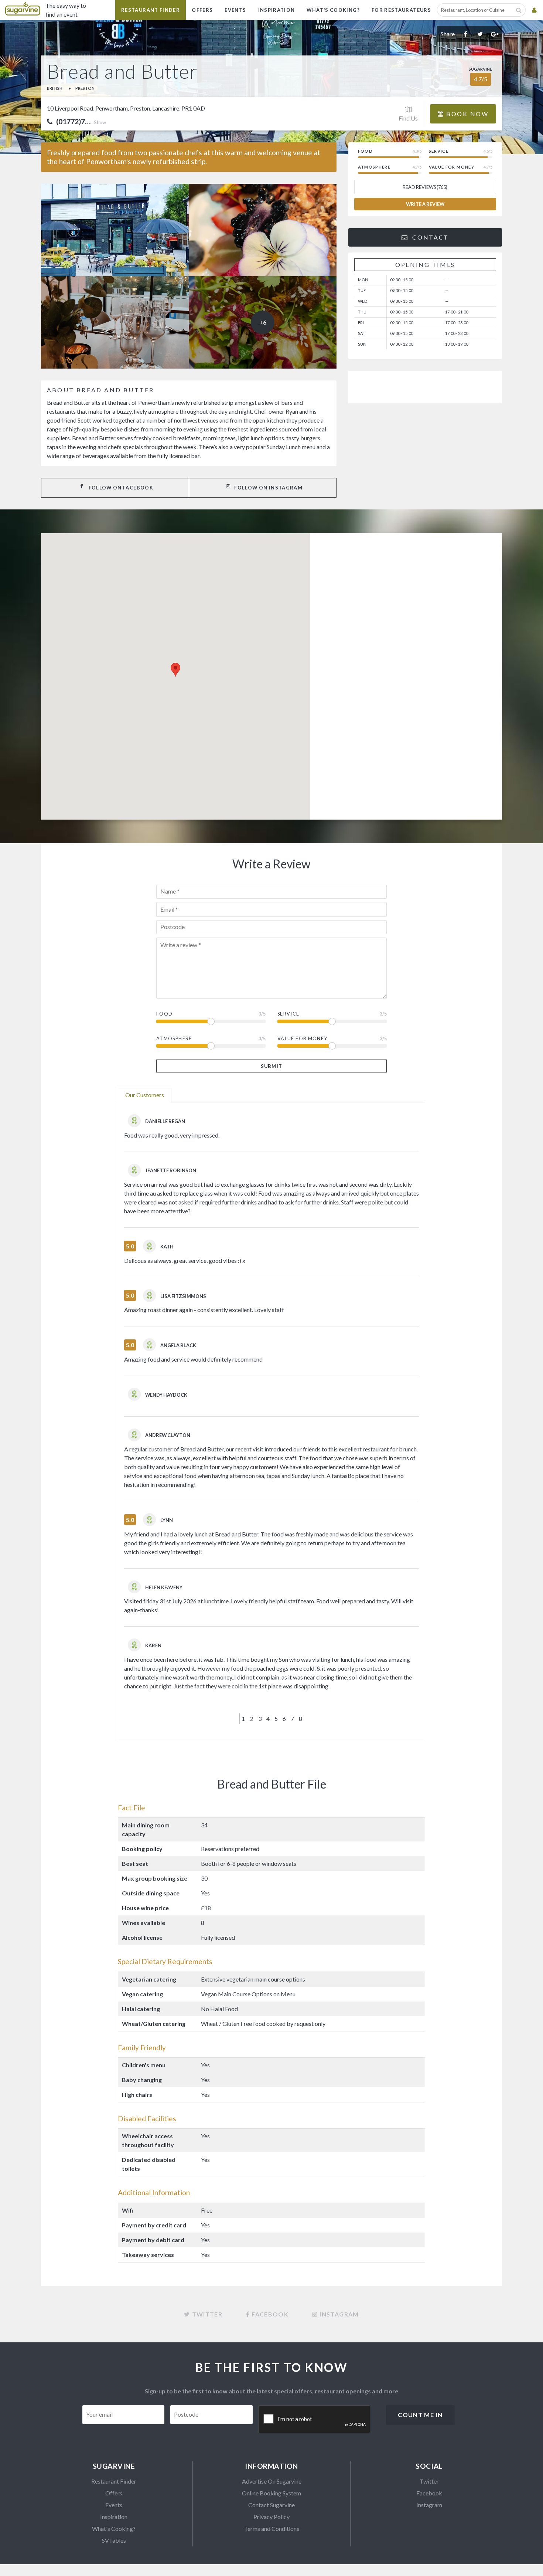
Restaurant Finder (151, 10)
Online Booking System (271, 2493)
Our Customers (145, 1095)
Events (235, 10)
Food (164, 1014)
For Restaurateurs (401, 10)
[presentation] (315, 2420)
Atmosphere (174, 1038)
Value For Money (302, 1038)
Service (288, 1014)
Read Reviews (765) (425, 187)
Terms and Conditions (272, 2528)
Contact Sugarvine (271, 2505)
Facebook (429, 2493)
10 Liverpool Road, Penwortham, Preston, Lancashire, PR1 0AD (126, 108)
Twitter (429, 2481)
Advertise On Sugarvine (272, 2481)
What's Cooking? (333, 10)
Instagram (429, 2505)
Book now (466, 114)
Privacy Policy (271, 2517)
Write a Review (425, 204)
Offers (202, 10)
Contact (429, 237)
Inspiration (277, 10)
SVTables (114, 2540)
